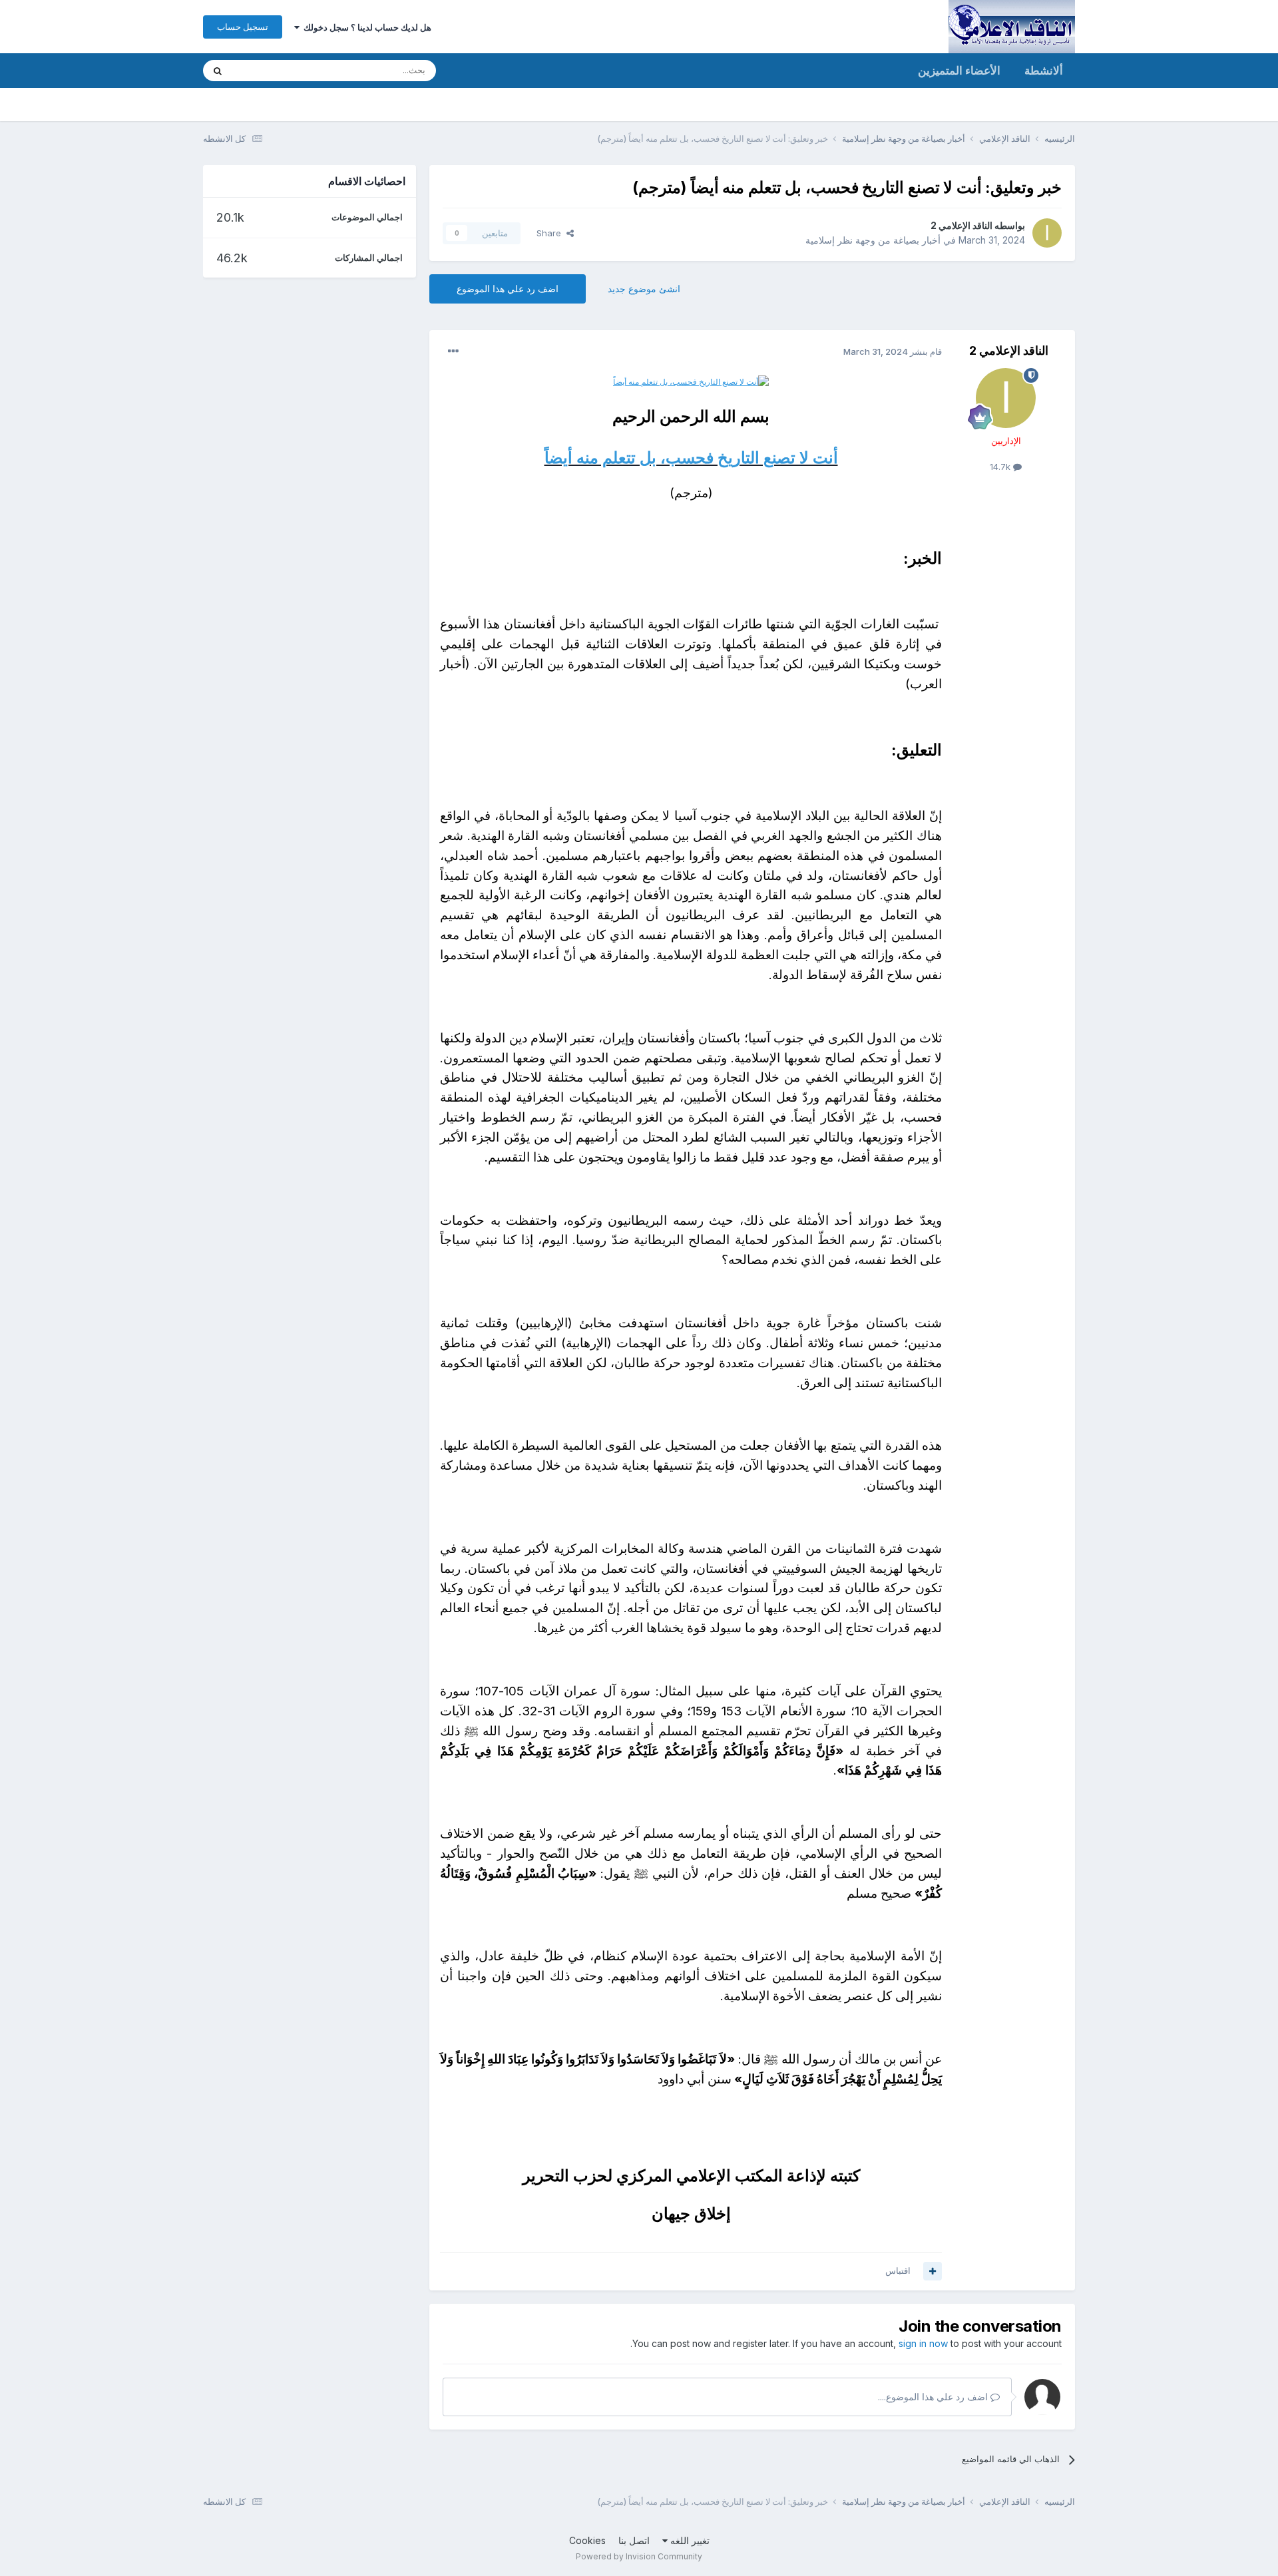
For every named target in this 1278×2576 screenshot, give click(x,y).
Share (551, 233)
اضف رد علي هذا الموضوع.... (934, 2397)
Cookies (587, 2540)
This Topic (271, 70)
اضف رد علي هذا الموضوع (508, 289)
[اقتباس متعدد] (933, 2271)
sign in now (923, 2343)
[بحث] (218, 71)
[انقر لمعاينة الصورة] (691, 380)
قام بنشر (893, 351)
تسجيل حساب (243, 27)
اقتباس (898, 2270)
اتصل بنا (634, 2540)
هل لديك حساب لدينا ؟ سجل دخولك (365, 27)
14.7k (1001, 467)
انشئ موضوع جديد (644, 289)
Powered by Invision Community (639, 2556)
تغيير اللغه (689, 2540)
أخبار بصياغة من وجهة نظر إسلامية (873, 240)
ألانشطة (1044, 71)
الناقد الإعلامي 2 (961, 225)
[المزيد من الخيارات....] (453, 351)
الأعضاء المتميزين (959, 71)
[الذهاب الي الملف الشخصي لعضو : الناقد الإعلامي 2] (1047, 233)
